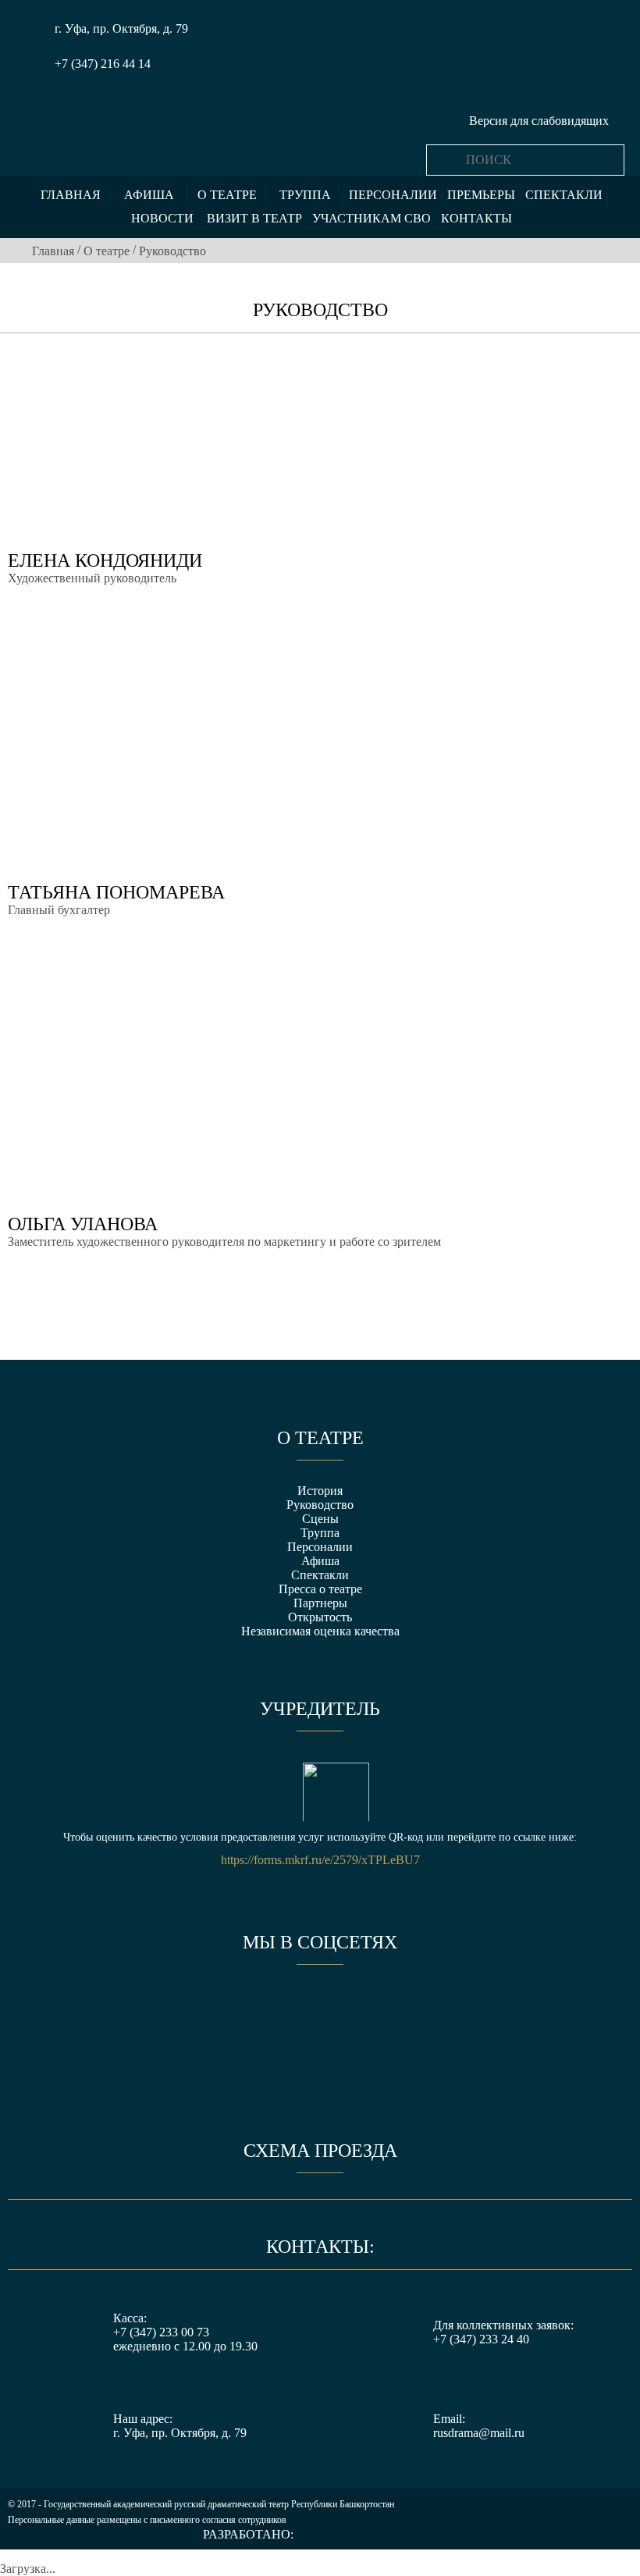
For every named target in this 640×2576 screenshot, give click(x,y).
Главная (71, 195)
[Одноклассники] (320, 2008)
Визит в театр (254, 218)
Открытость (320, 1617)
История (320, 1491)
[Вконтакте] (262, 2008)
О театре (227, 195)
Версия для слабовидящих (539, 121)
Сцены (320, 1519)
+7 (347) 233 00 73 (161, 2332)
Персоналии (393, 195)
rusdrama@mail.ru (479, 2433)
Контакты (476, 218)
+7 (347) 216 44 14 (103, 64)
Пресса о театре (320, 1589)
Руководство (320, 1505)
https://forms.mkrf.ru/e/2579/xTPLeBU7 (320, 1860)
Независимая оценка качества (320, 1631)
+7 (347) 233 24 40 (481, 2339)
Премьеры (481, 195)
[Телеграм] (378, 2008)
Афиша (149, 195)
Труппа (305, 195)
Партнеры (320, 1603)
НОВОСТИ (162, 218)
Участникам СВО (372, 218)
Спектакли (564, 195)
